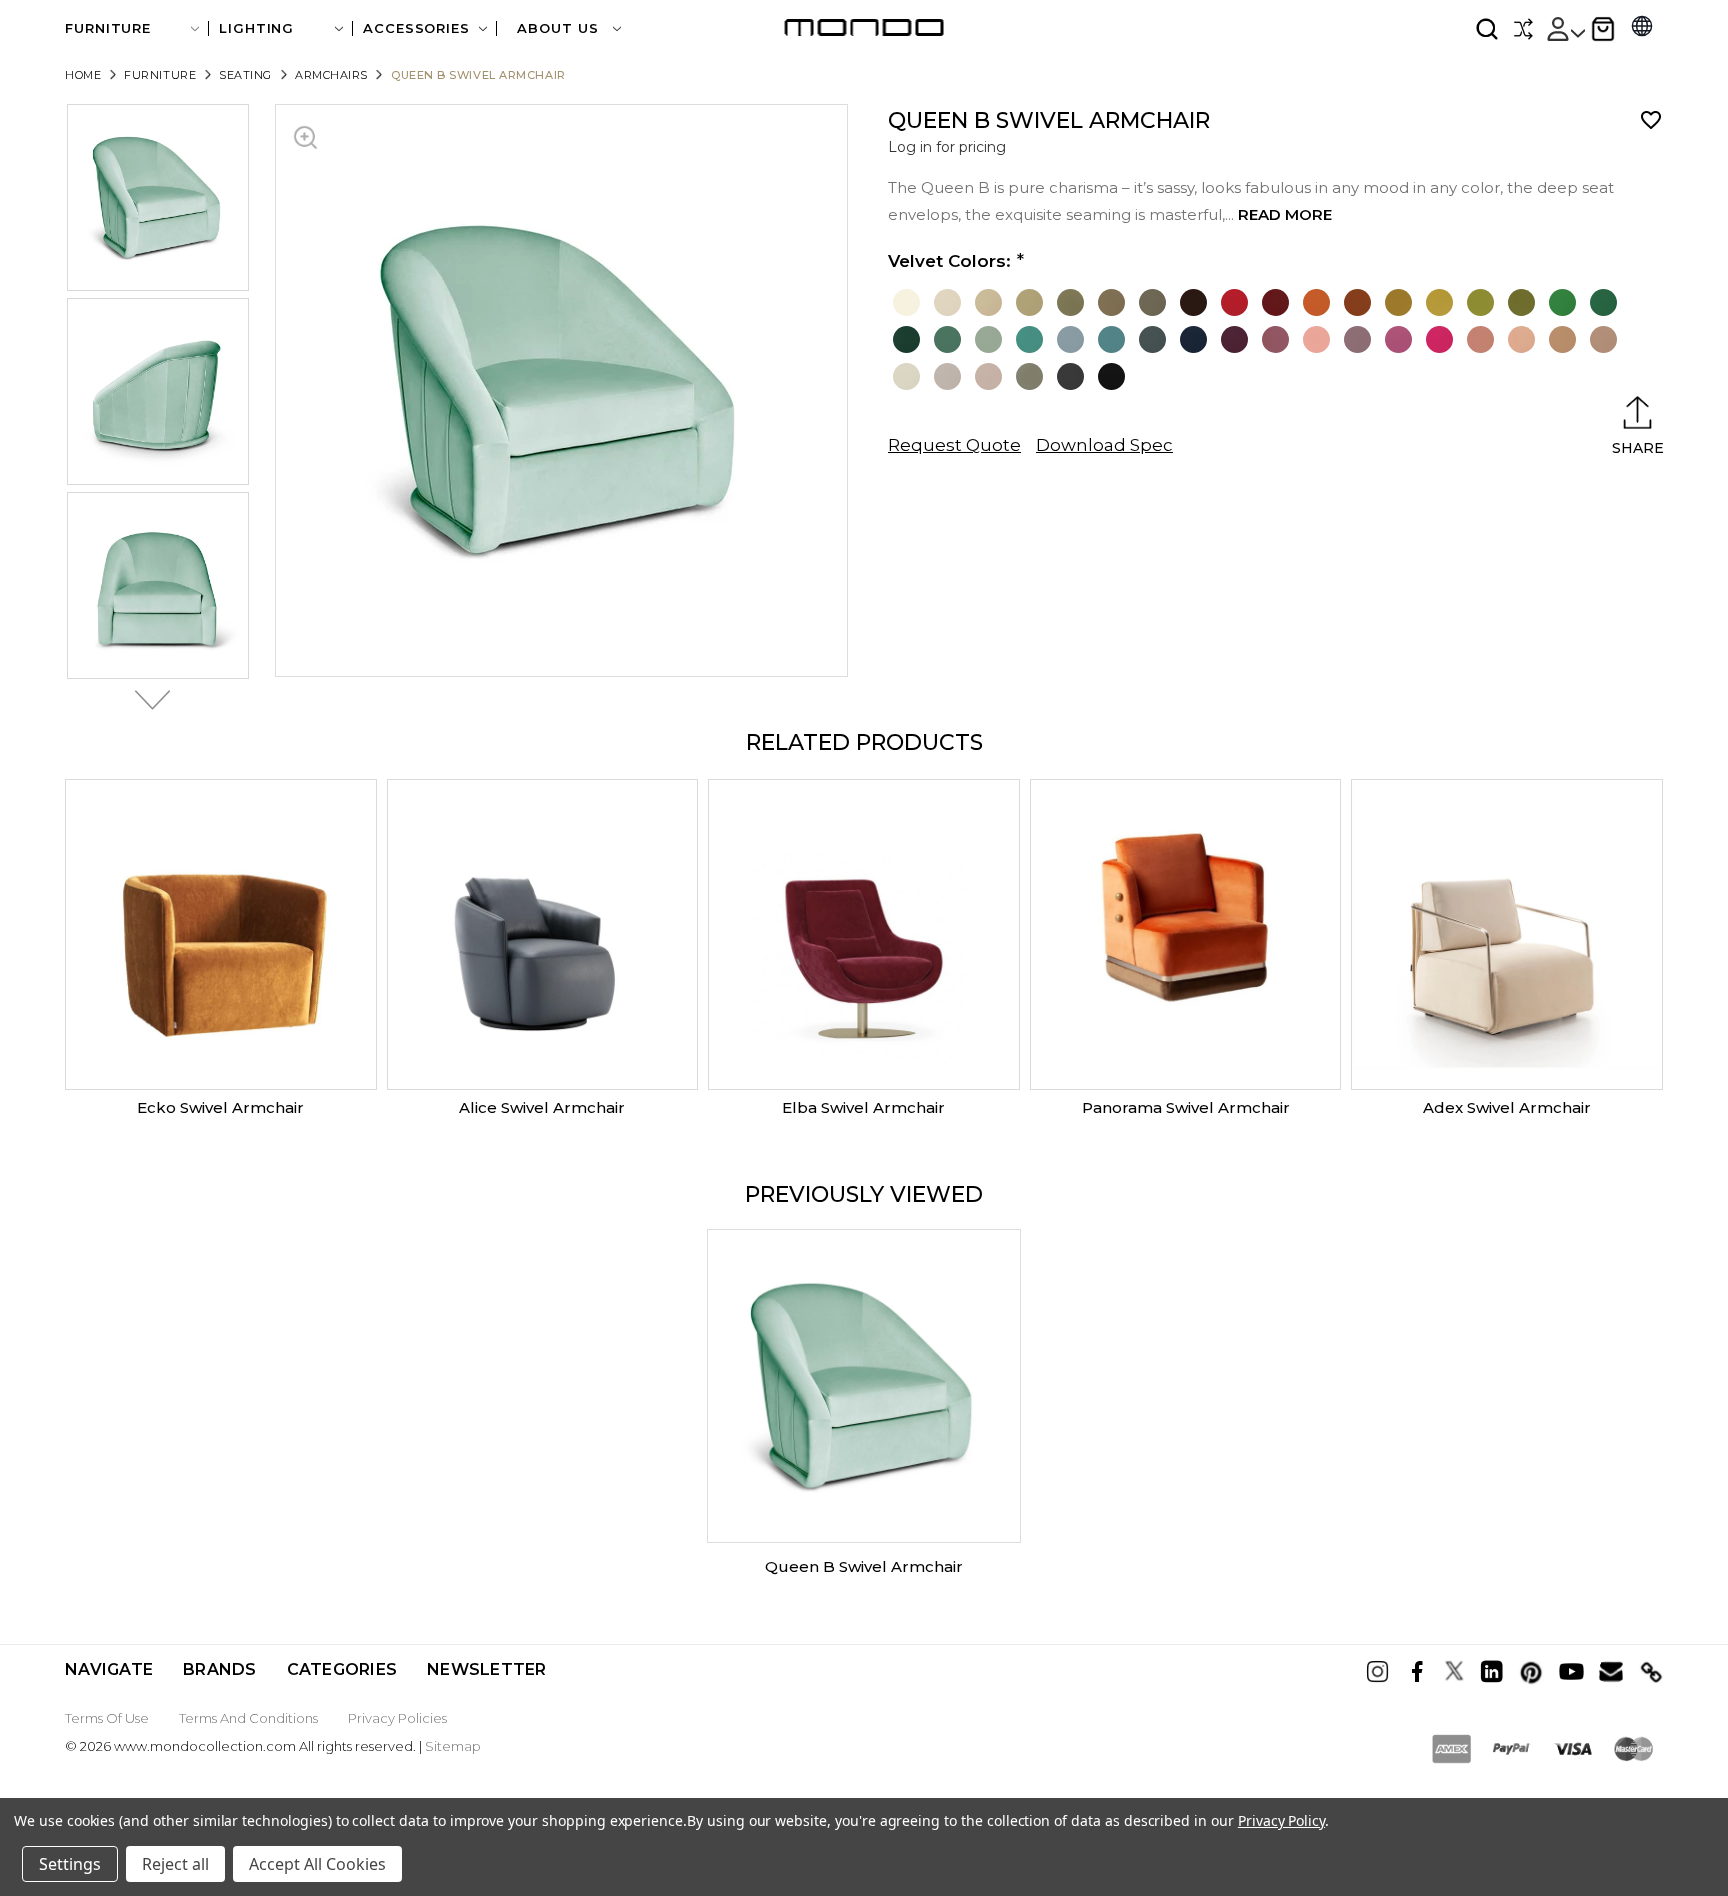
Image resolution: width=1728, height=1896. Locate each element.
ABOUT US (560, 28)
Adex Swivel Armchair (1507, 1107)
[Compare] (1523, 29)
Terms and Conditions (248, 1718)
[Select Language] (1642, 28)
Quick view (221, 935)
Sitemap (453, 1746)
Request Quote (954, 445)
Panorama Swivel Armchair (1186, 1107)
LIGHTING (256, 28)
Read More (1285, 214)
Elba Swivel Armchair (863, 1107)
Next (147, 700)
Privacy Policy (1281, 1820)
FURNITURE (108, 28)
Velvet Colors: (949, 261)
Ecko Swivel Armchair (220, 1107)
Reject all (175, 1864)
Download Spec (1104, 445)
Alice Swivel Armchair (542, 1107)
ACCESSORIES (416, 28)
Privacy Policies (397, 1718)
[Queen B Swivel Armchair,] (864, 1386)
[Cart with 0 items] (1603, 29)
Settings (70, 1864)
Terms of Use (107, 1718)
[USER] (1565, 29)
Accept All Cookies (317, 1864)
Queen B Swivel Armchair (864, 1566)
